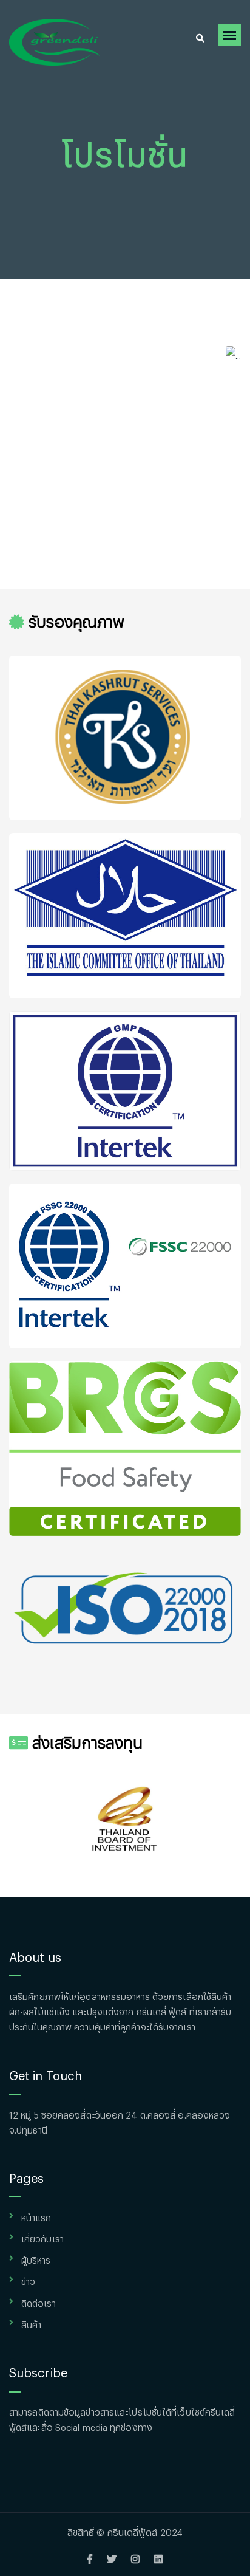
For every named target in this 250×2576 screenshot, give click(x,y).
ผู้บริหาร (36, 2259)
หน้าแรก (36, 2216)
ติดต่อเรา (39, 2302)
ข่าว (28, 2280)
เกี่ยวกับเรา (42, 2237)
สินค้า (31, 2323)
